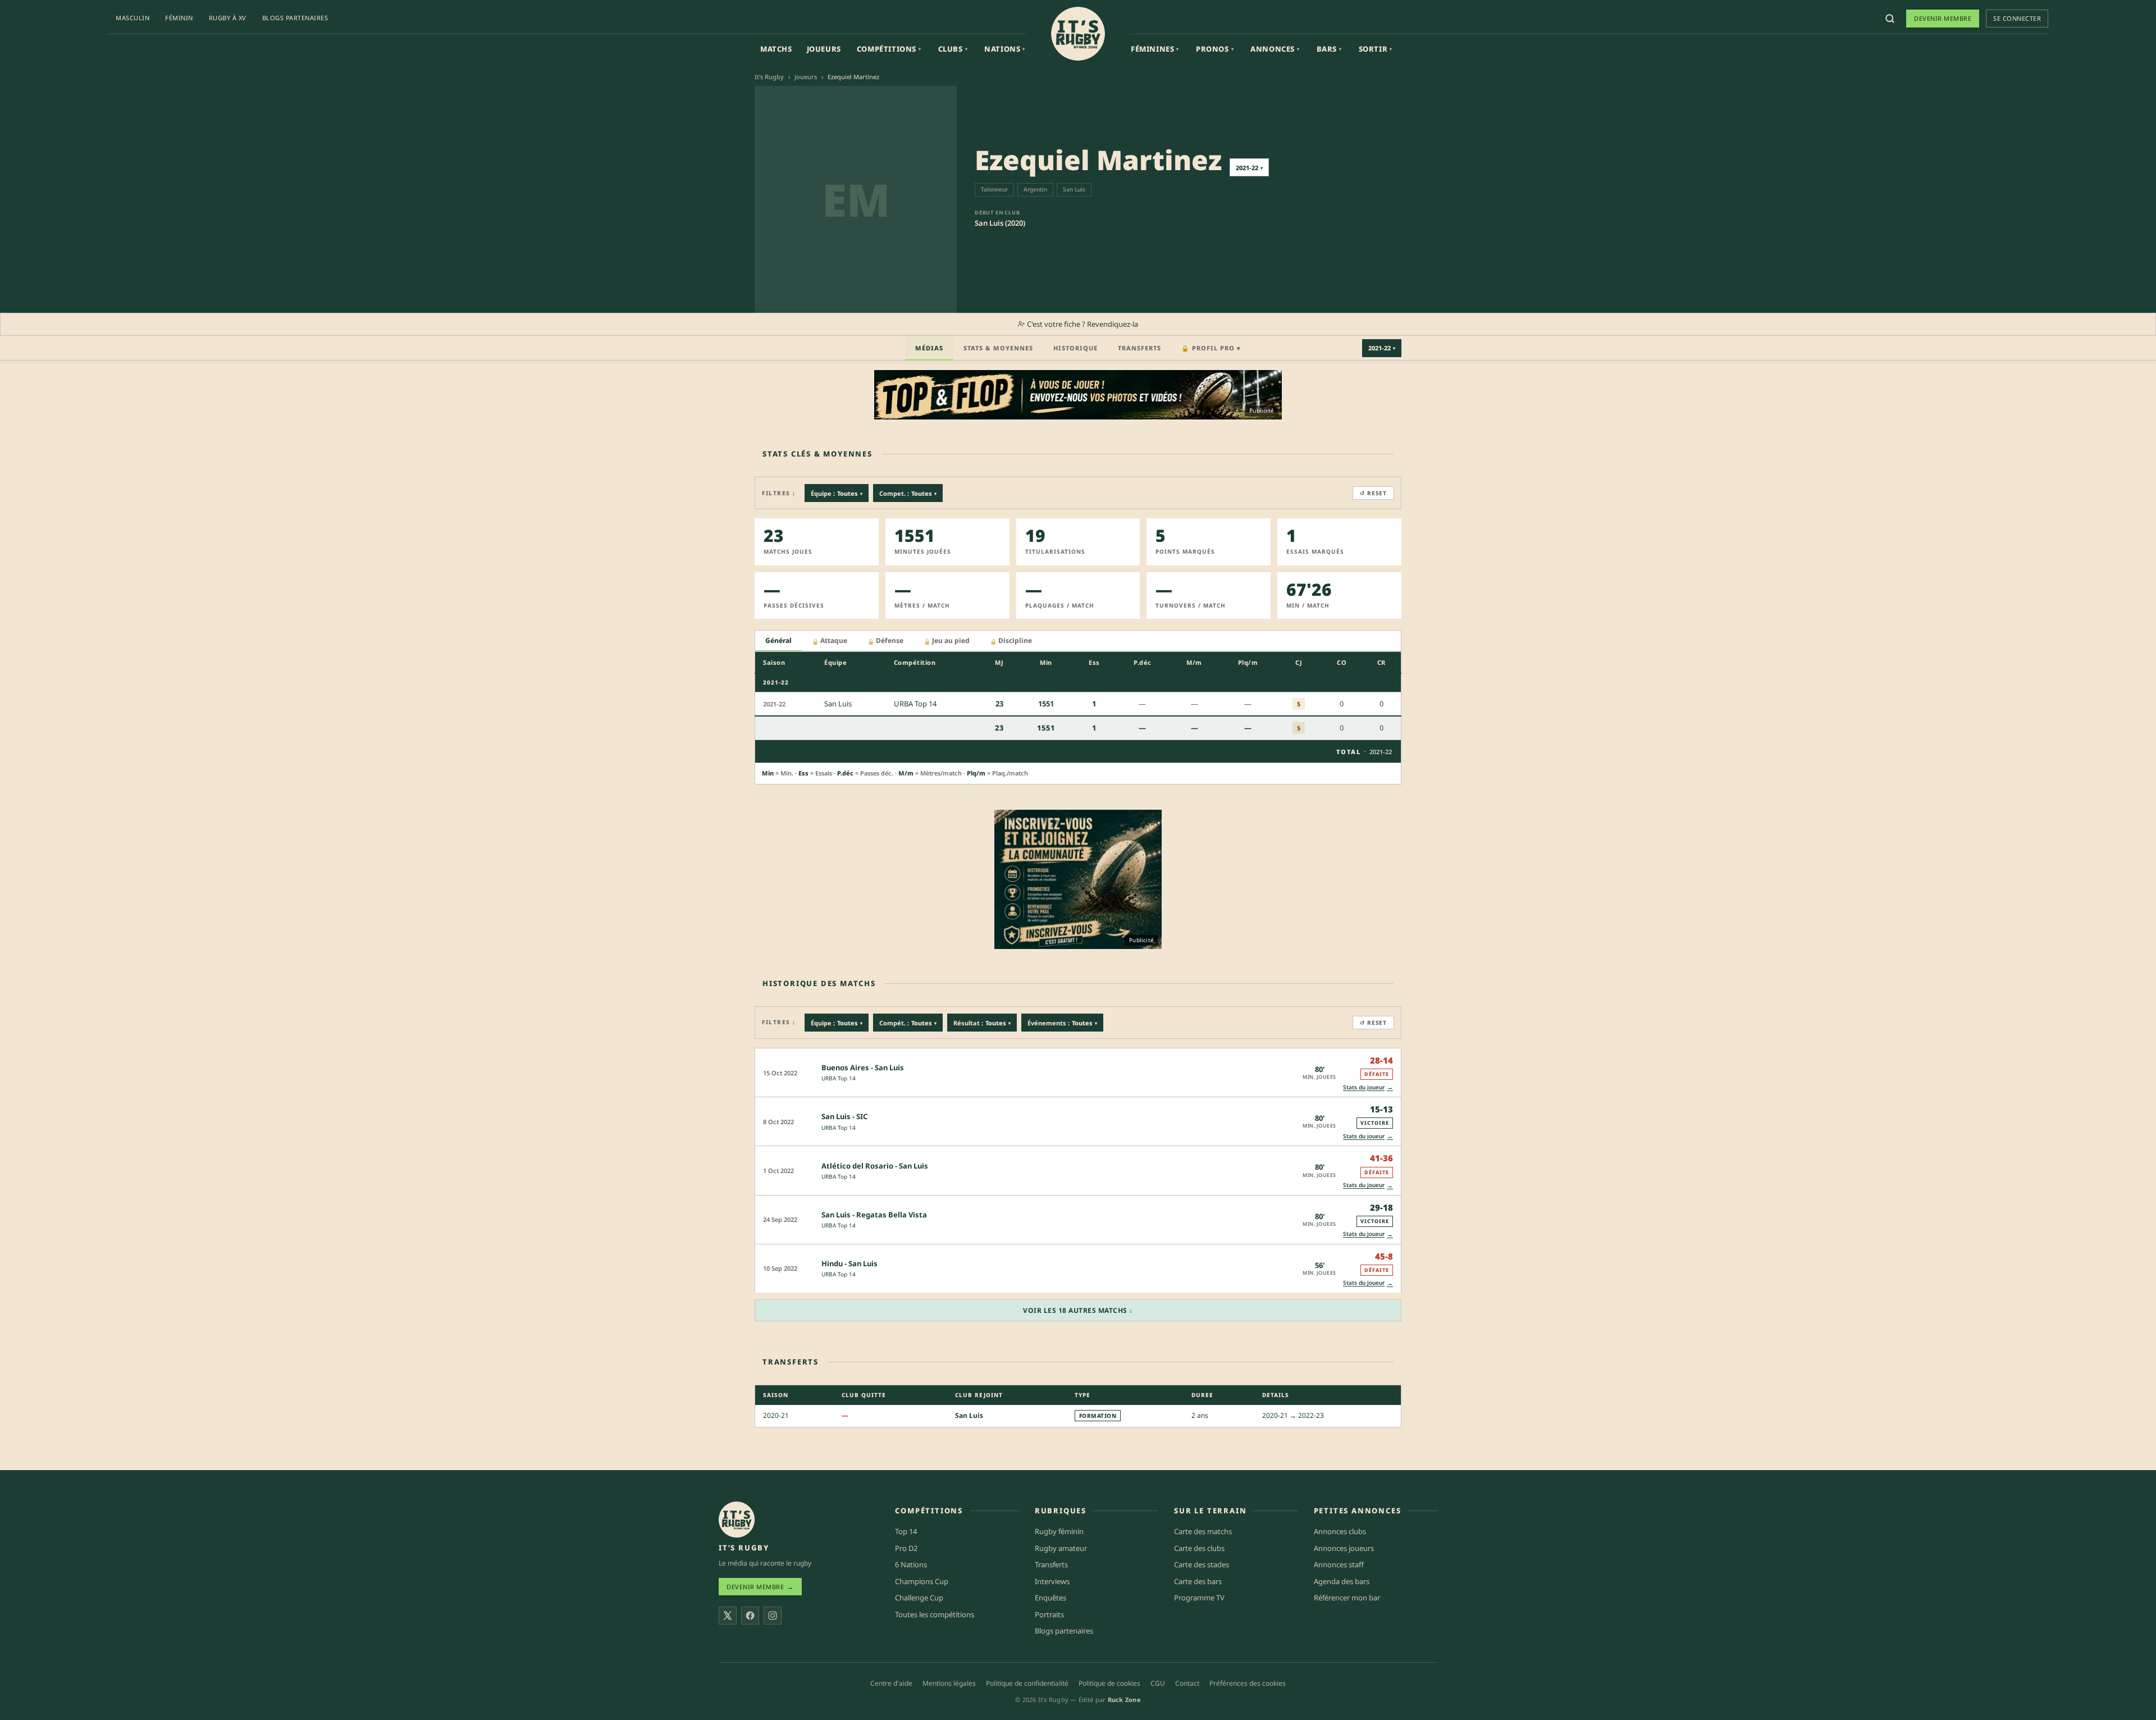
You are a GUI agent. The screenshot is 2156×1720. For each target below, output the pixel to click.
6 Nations (911, 1564)
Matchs (776, 49)
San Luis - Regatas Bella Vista (874, 1215)
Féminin (179, 18)
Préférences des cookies (1248, 1683)
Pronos (1215, 49)
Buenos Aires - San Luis (863, 1067)
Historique (1075, 348)
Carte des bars (1198, 1581)
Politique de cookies (1109, 1683)
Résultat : (982, 1023)
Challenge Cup (919, 1598)
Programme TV (1199, 1598)
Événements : (1062, 1023)
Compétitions (889, 49)
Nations (1005, 49)
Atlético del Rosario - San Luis (875, 1166)
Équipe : (837, 493)
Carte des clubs (1199, 1548)
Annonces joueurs (1344, 1548)
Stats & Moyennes (998, 348)
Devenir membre (1943, 18)
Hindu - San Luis (849, 1263)
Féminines (1155, 49)
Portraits (1049, 1614)
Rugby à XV (228, 18)
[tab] (778, 641)
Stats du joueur (1368, 1087)
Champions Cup (922, 1581)
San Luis (969, 1415)
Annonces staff (1339, 1564)
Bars (1329, 49)
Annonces (1275, 49)
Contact (1187, 1683)
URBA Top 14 (839, 1078)
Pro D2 (906, 1548)
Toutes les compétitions (935, 1614)
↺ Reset (1373, 493)
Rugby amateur (1061, 1548)
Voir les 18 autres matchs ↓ (1078, 1310)
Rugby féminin (1059, 1531)
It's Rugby (769, 77)
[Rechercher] (1890, 19)
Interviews (1052, 1581)
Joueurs (824, 49)
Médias (929, 348)
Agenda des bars (1342, 1581)
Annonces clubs (1340, 1531)
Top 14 (906, 1531)
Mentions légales (949, 1683)
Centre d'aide (891, 1683)
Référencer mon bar (1347, 1598)
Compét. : (908, 1023)
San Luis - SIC (844, 1116)
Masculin (133, 18)
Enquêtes (1050, 1598)
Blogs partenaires (295, 18)
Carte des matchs (1203, 1531)
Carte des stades (1202, 1564)
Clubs (953, 49)
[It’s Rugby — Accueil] (737, 1520)
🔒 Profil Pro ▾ (1211, 348)
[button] (1078, 1072)
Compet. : (908, 493)
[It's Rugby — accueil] (1078, 34)
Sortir (1376, 49)
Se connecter (2017, 18)
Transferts (1139, 348)
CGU (1158, 1683)
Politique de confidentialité (1027, 1683)
